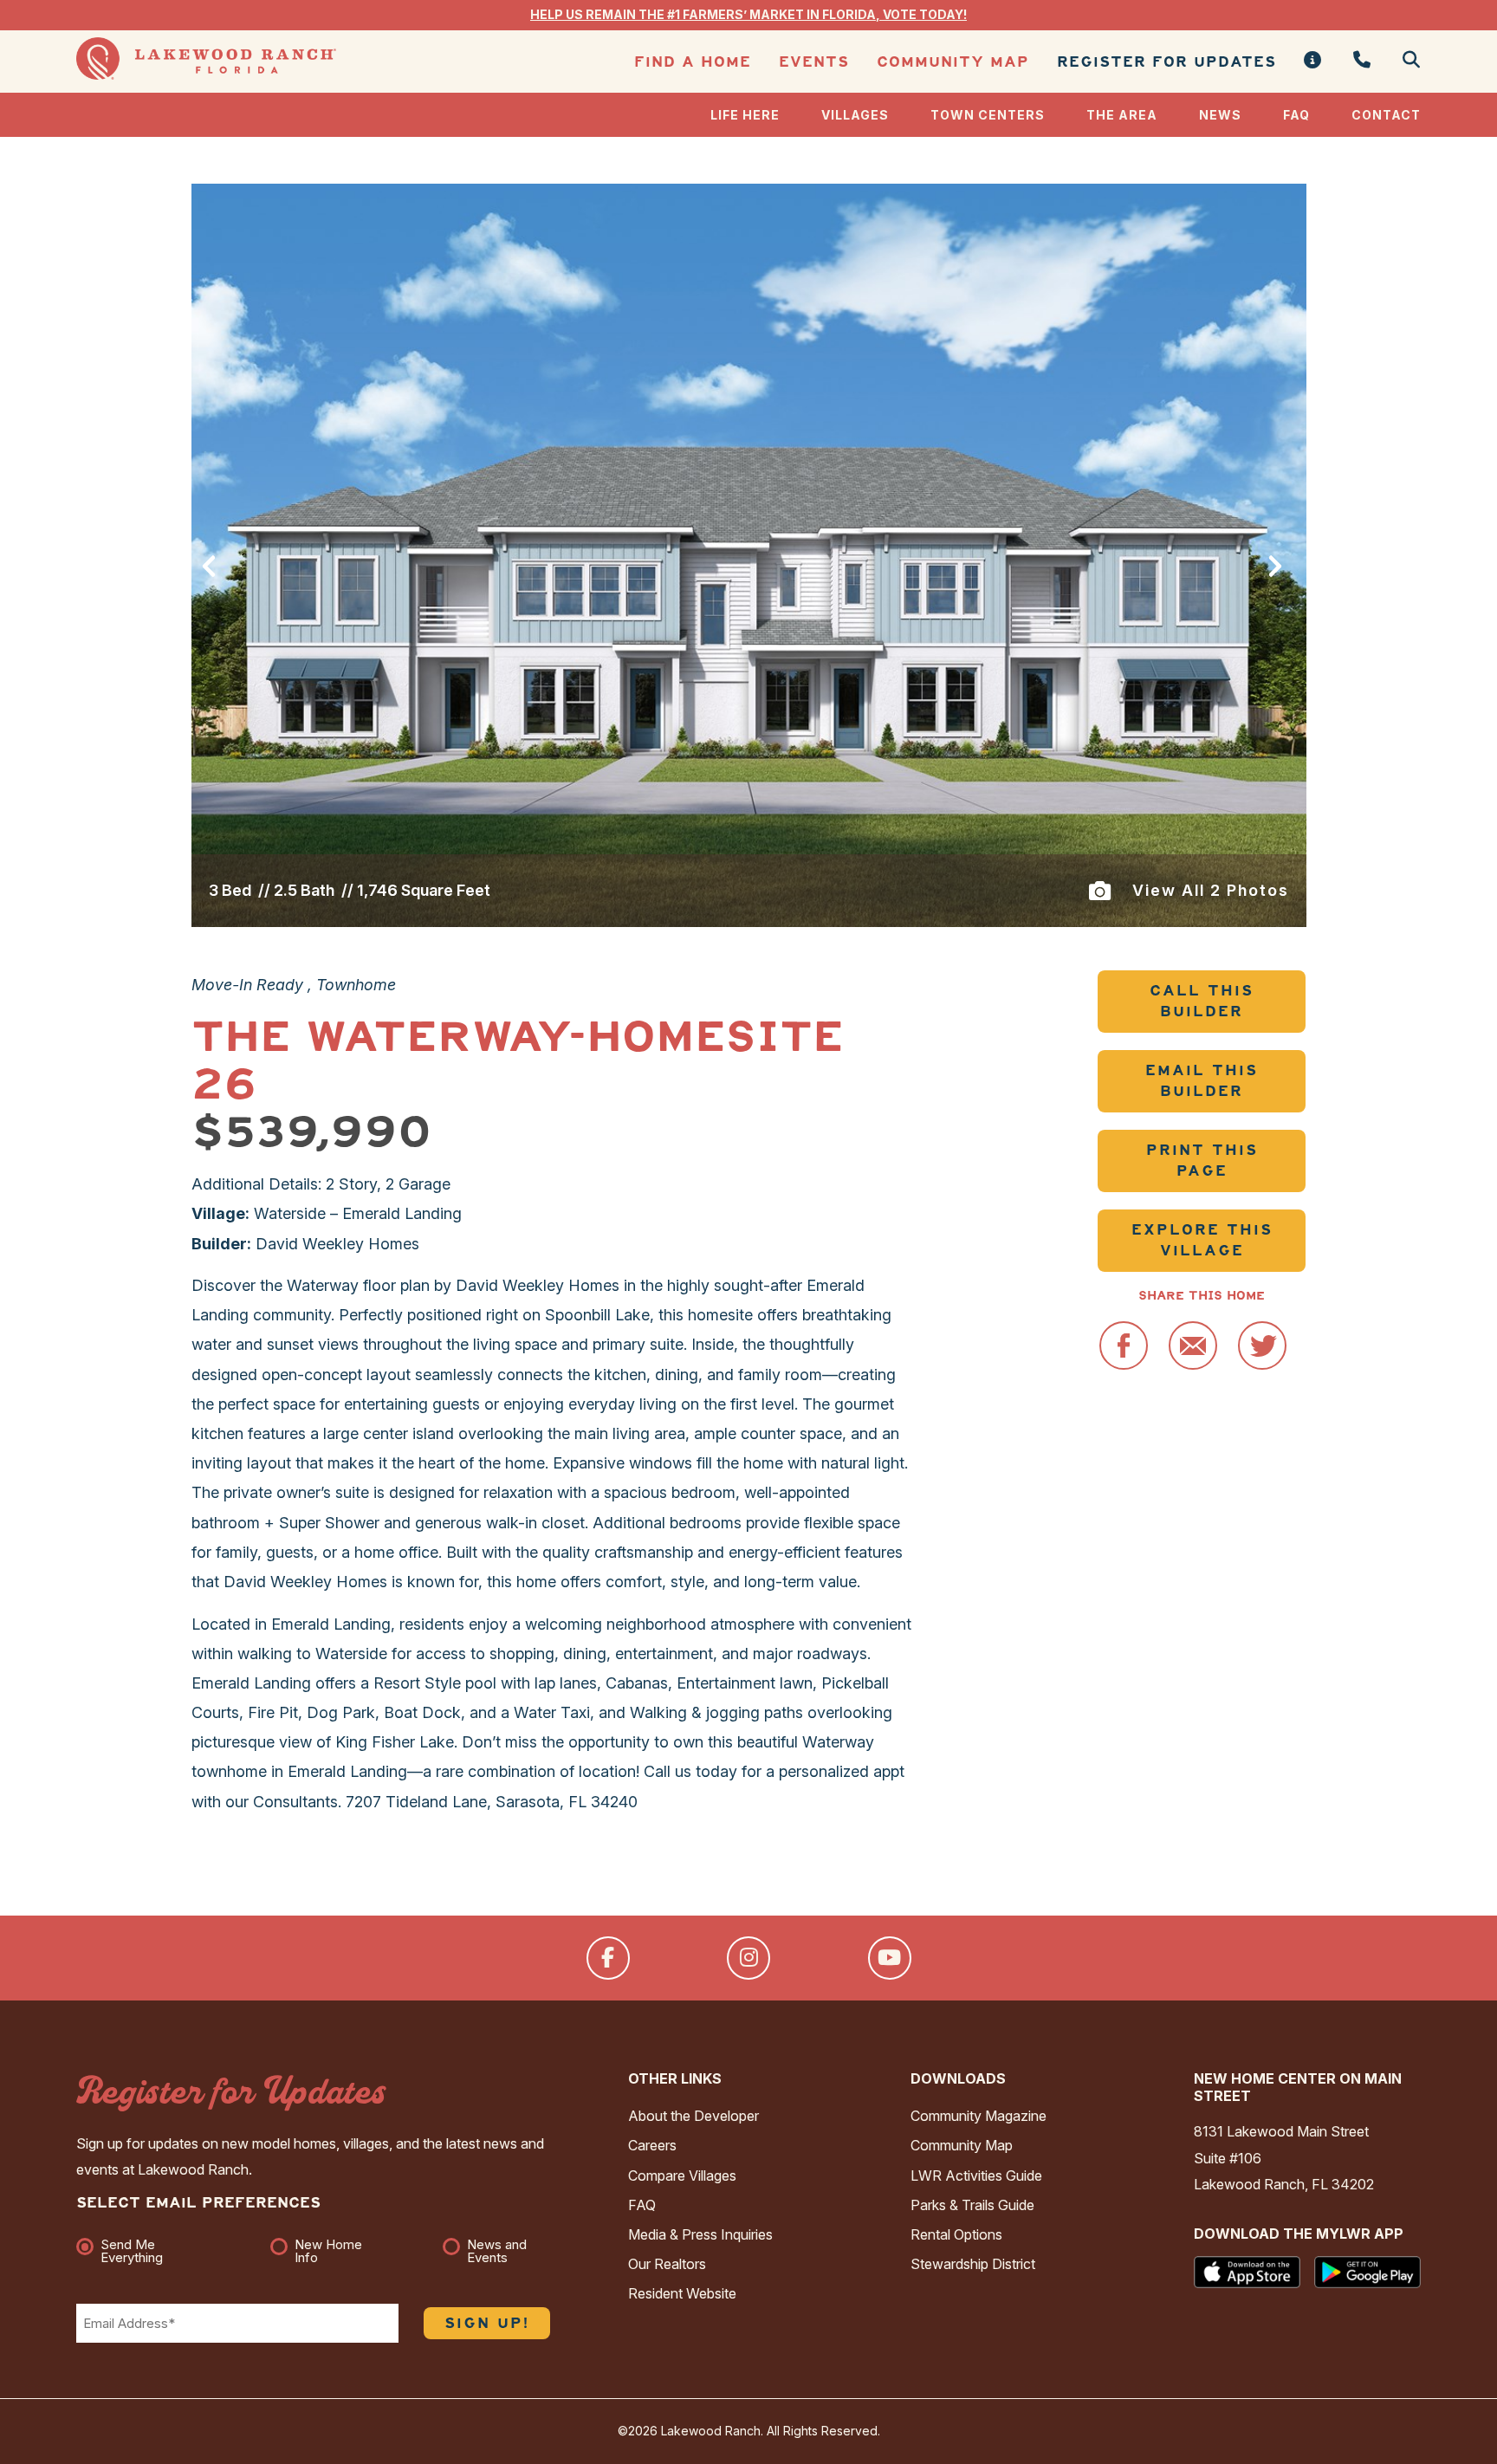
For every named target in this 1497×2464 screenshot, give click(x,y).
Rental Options (956, 2234)
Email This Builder (1202, 1081)
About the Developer (693, 2116)
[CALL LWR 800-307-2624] (1362, 61)
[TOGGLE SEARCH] (1405, 61)
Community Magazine (979, 2116)
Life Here (745, 115)
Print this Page (1202, 1161)
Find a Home (693, 62)
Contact (1386, 115)
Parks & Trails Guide (972, 2205)
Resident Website (682, 2293)
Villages (855, 115)
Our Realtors (667, 2264)
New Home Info (328, 2251)
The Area (1122, 115)
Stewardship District (973, 2264)
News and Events (497, 2251)
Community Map (953, 62)
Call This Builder (1202, 1001)
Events (814, 62)
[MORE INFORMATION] (1313, 61)
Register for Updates (1166, 62)
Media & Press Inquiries (700, 2234)
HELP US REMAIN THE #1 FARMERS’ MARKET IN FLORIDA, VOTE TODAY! (748, 14)
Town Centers (988, 115)
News (1220, 115)
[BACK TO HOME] (206, 75)
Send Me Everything (132, 2251)
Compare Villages (682, 2175)
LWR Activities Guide (976, 2175)
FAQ (1296, 115)
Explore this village (1202, 1240)
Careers (652, 2145)
